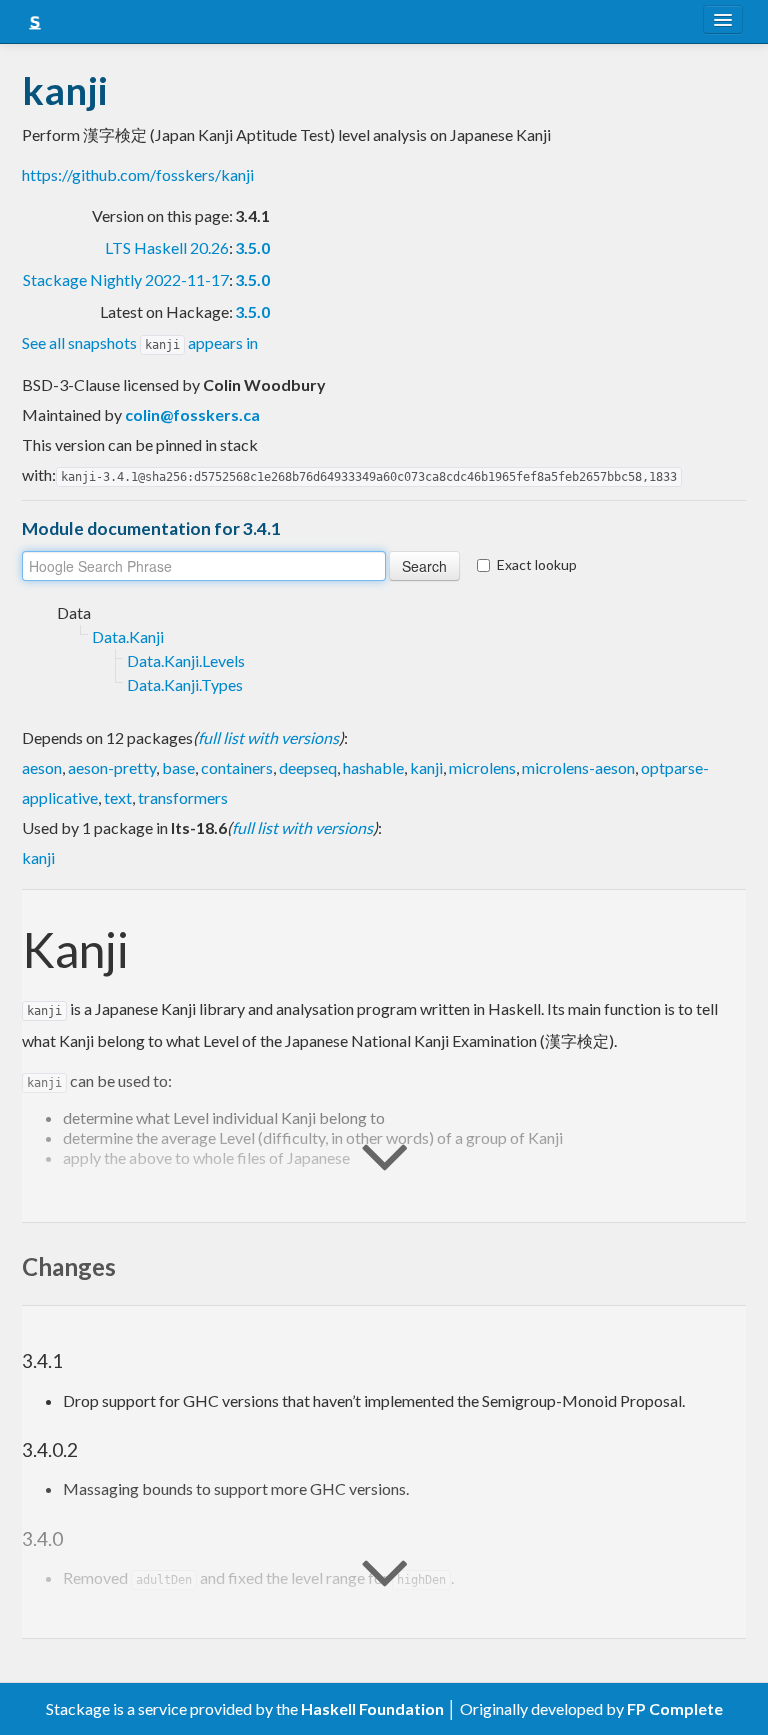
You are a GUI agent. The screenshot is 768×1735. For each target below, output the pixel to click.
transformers (183, 797)
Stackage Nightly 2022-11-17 (126, 279)
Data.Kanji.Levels (186, 660)
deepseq (308, 767)
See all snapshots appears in (140, 342)
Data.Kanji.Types (185, 684)
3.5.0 (252, 247)
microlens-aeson (578, 767)
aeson (42, 767)
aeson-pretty (112, 767)
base (178, 767)
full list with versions (268, 737)
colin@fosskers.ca (192, 414)
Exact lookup (537, 564)
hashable (373, 767)
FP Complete (675, 1708)
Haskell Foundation (372, 1708)
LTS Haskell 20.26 (167, 247)
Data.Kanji (128, 636)
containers (237, 767)
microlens (482, 767)
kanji (426, 767)
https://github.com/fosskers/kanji (138, 174)
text (118, 797)
